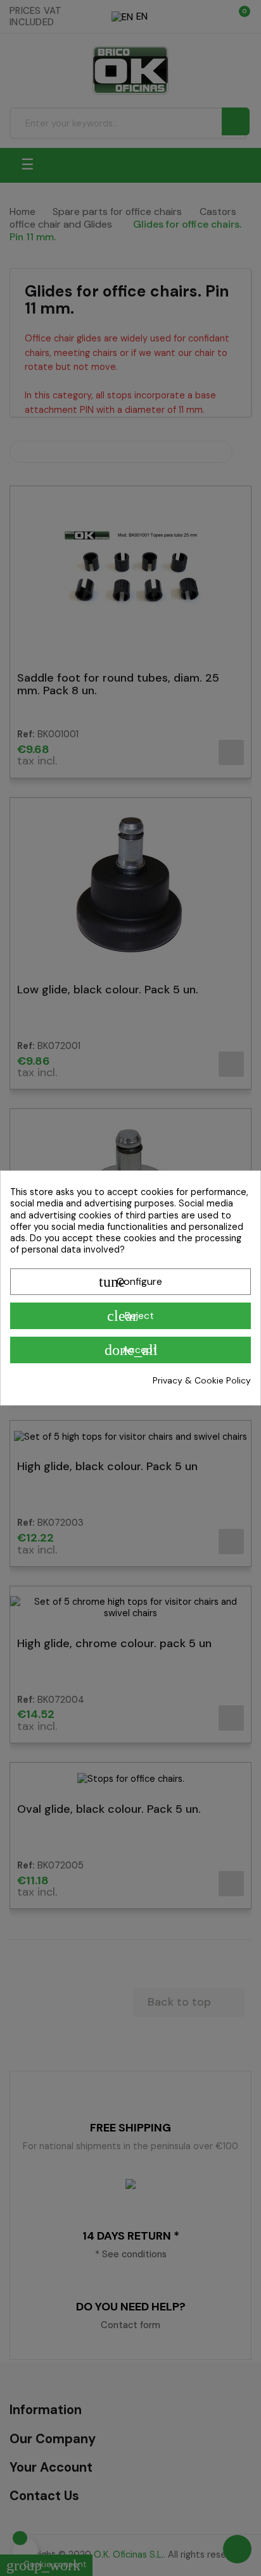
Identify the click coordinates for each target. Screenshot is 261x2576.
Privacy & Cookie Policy (202, 1380)
